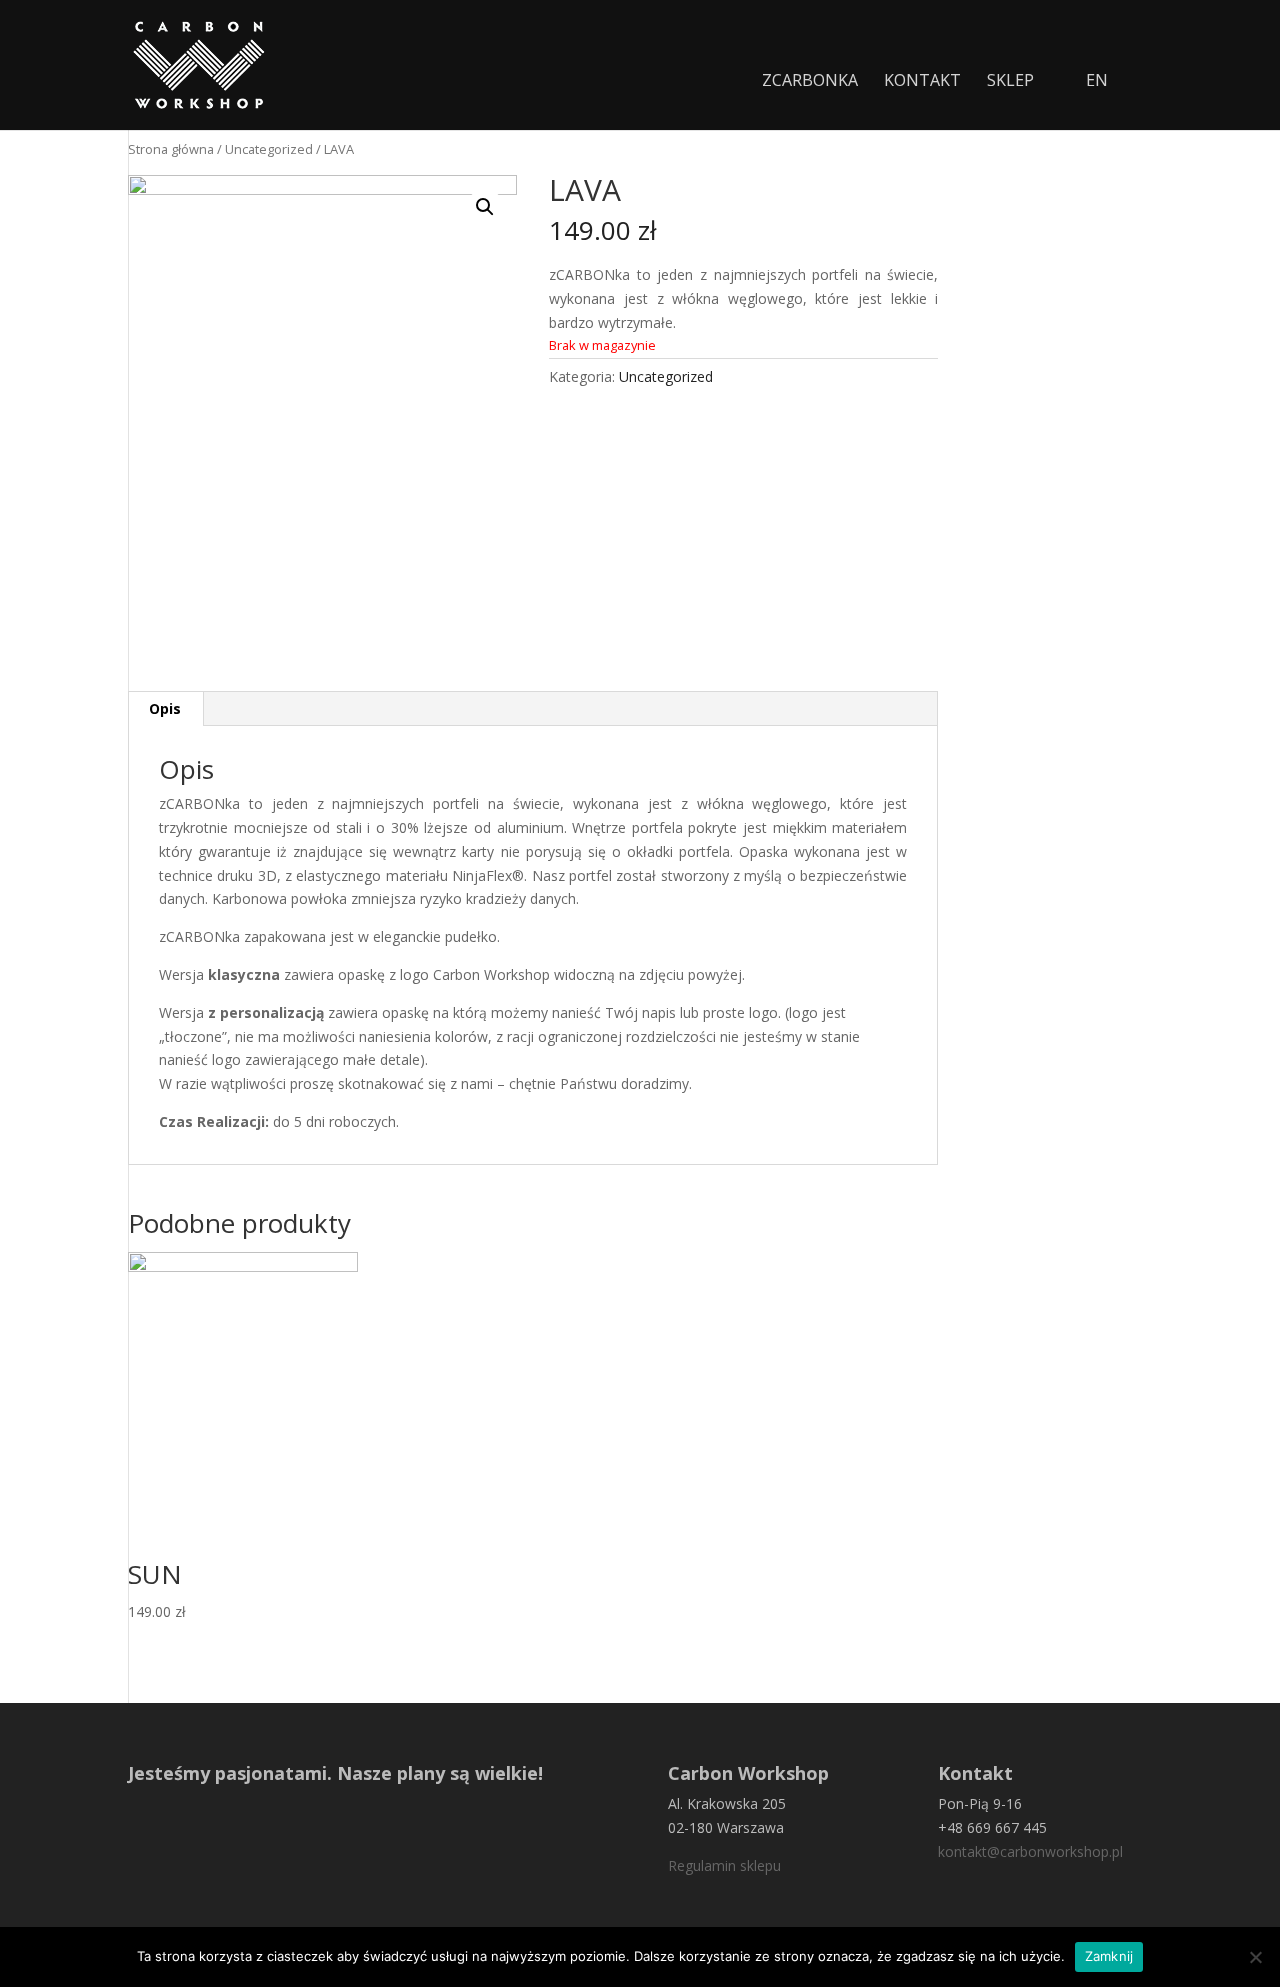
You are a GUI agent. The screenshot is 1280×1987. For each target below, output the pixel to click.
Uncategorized (269, 149)
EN (1097, 82)
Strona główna (171, 149)
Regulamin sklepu (724, 1865)
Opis (165, 708)
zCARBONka (810, 82)
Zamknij (1109, 1956)
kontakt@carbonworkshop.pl (1030, 1851)
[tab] (165, 709)
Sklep (1010, 82)
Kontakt (922, 82)
